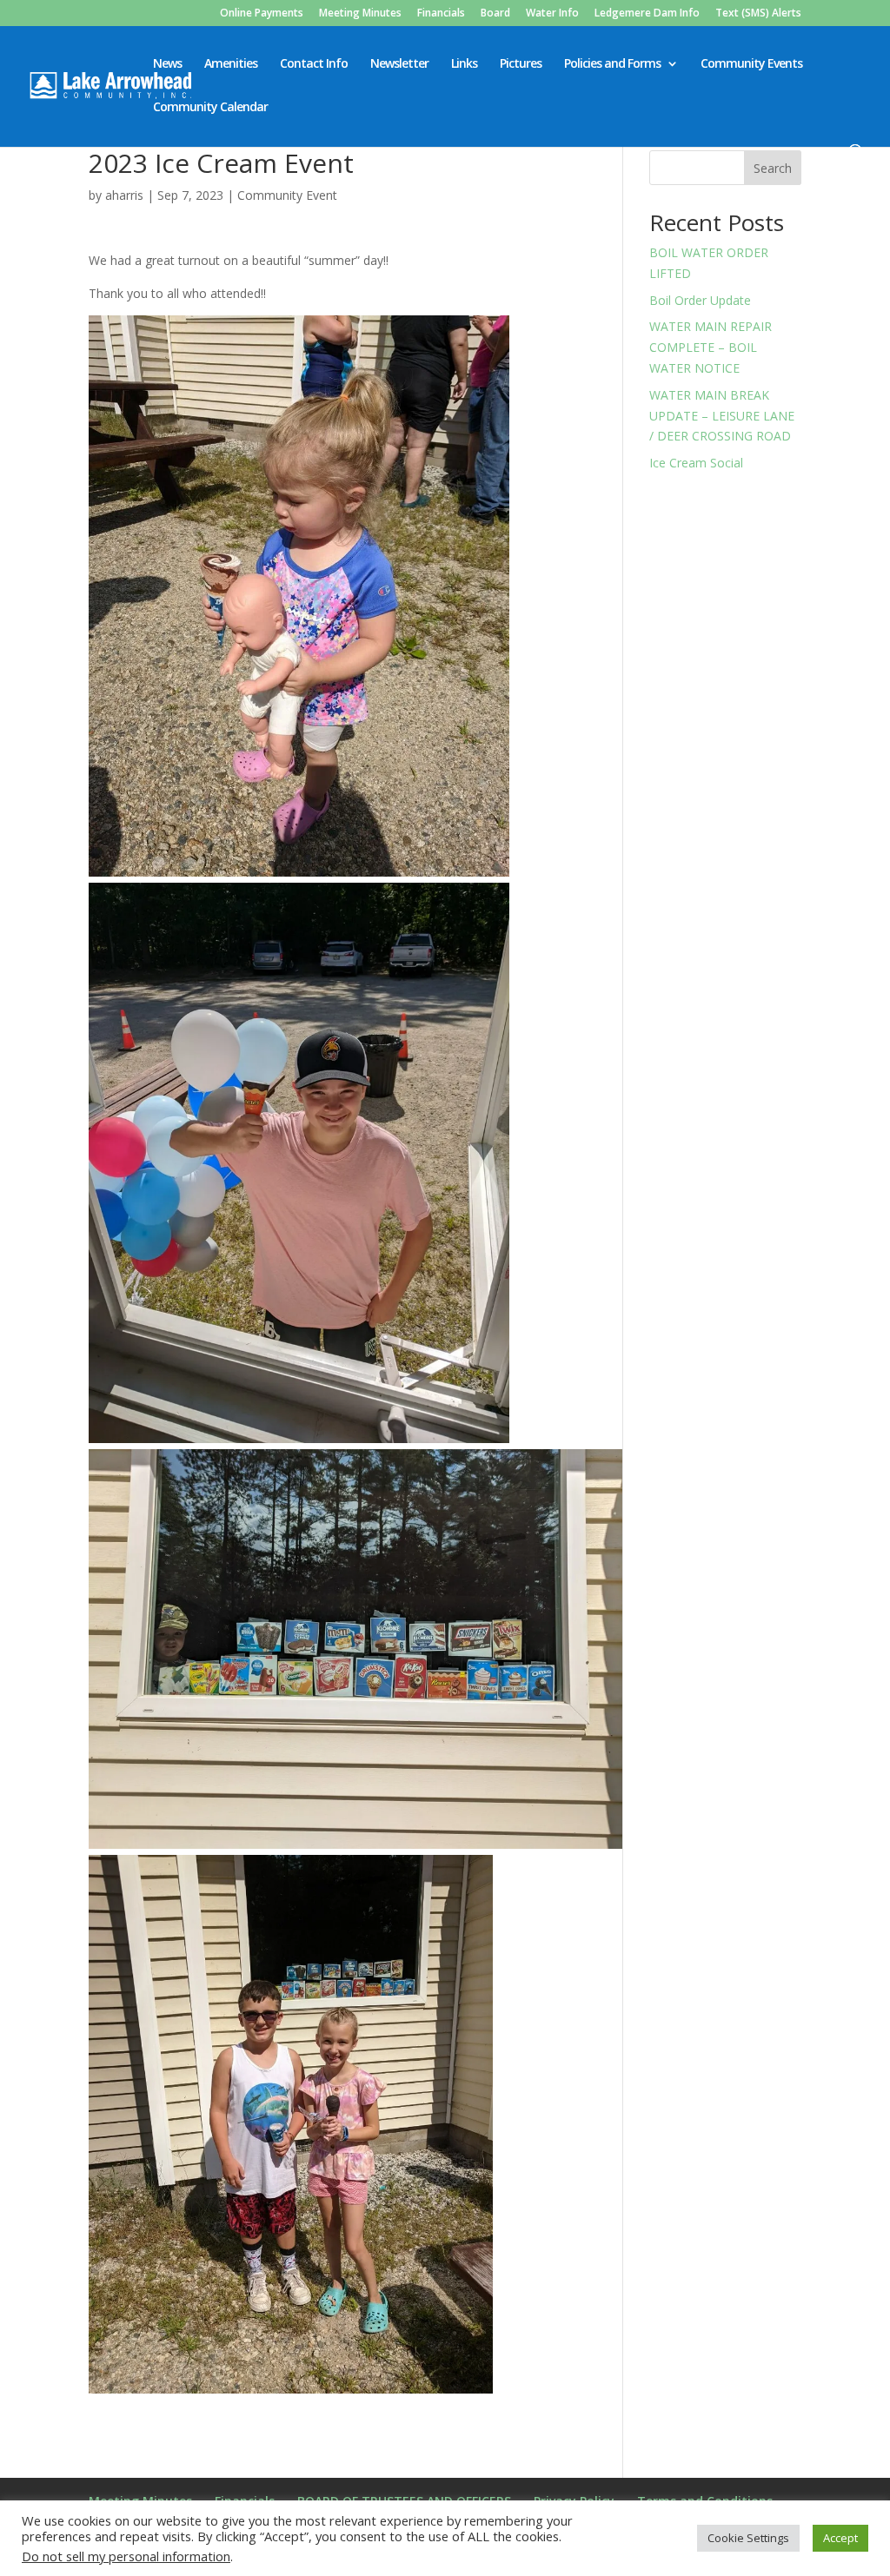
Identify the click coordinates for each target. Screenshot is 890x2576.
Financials (441, 14)
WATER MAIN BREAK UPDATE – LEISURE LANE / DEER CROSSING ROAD (722, 416)
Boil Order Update (700, 300)
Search (773, 168)
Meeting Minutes (360, 14)
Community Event (287, 195)
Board (495, 14)
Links (464, 64)
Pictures (521, 64)
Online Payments (262, 14)
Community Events (751, 64)
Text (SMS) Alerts (758, 14)
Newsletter (399, 64)
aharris (124, 195)
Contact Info (314, 64)
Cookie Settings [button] (748, 2538)
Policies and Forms (612, 64)
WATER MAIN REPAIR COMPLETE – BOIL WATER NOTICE (711, 347)
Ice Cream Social (696, 463)
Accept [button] (840, 2538)
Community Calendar (210, 108)
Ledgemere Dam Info (647, 14)
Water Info (552, 14)
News (167, 64)
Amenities (231, 64)
